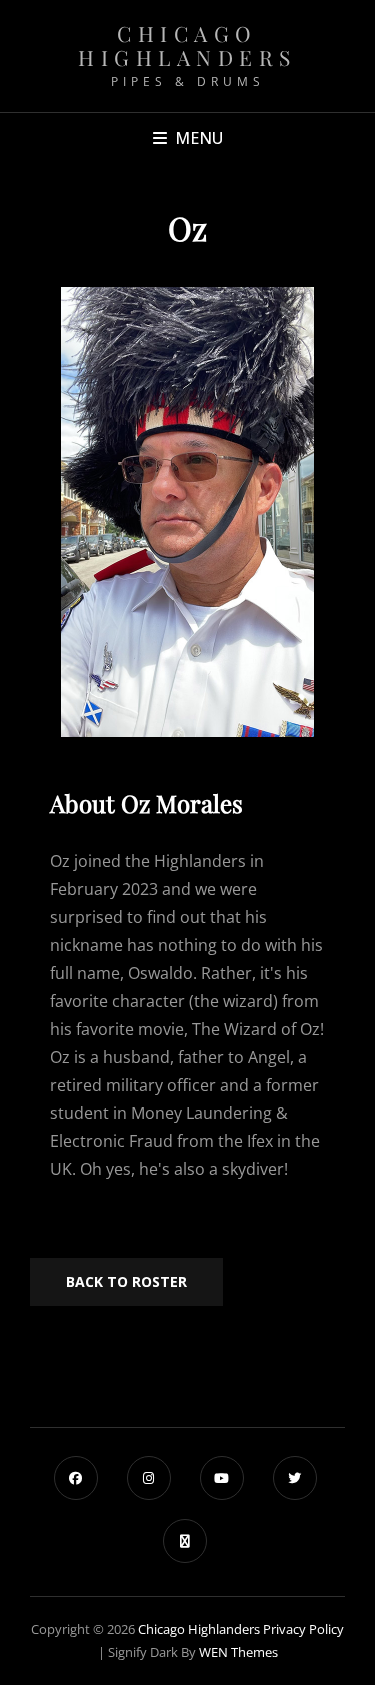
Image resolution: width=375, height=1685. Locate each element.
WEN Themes (238, 1652)
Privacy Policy (303, 1629)
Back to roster (126, 1281)
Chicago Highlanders (187, 45)
